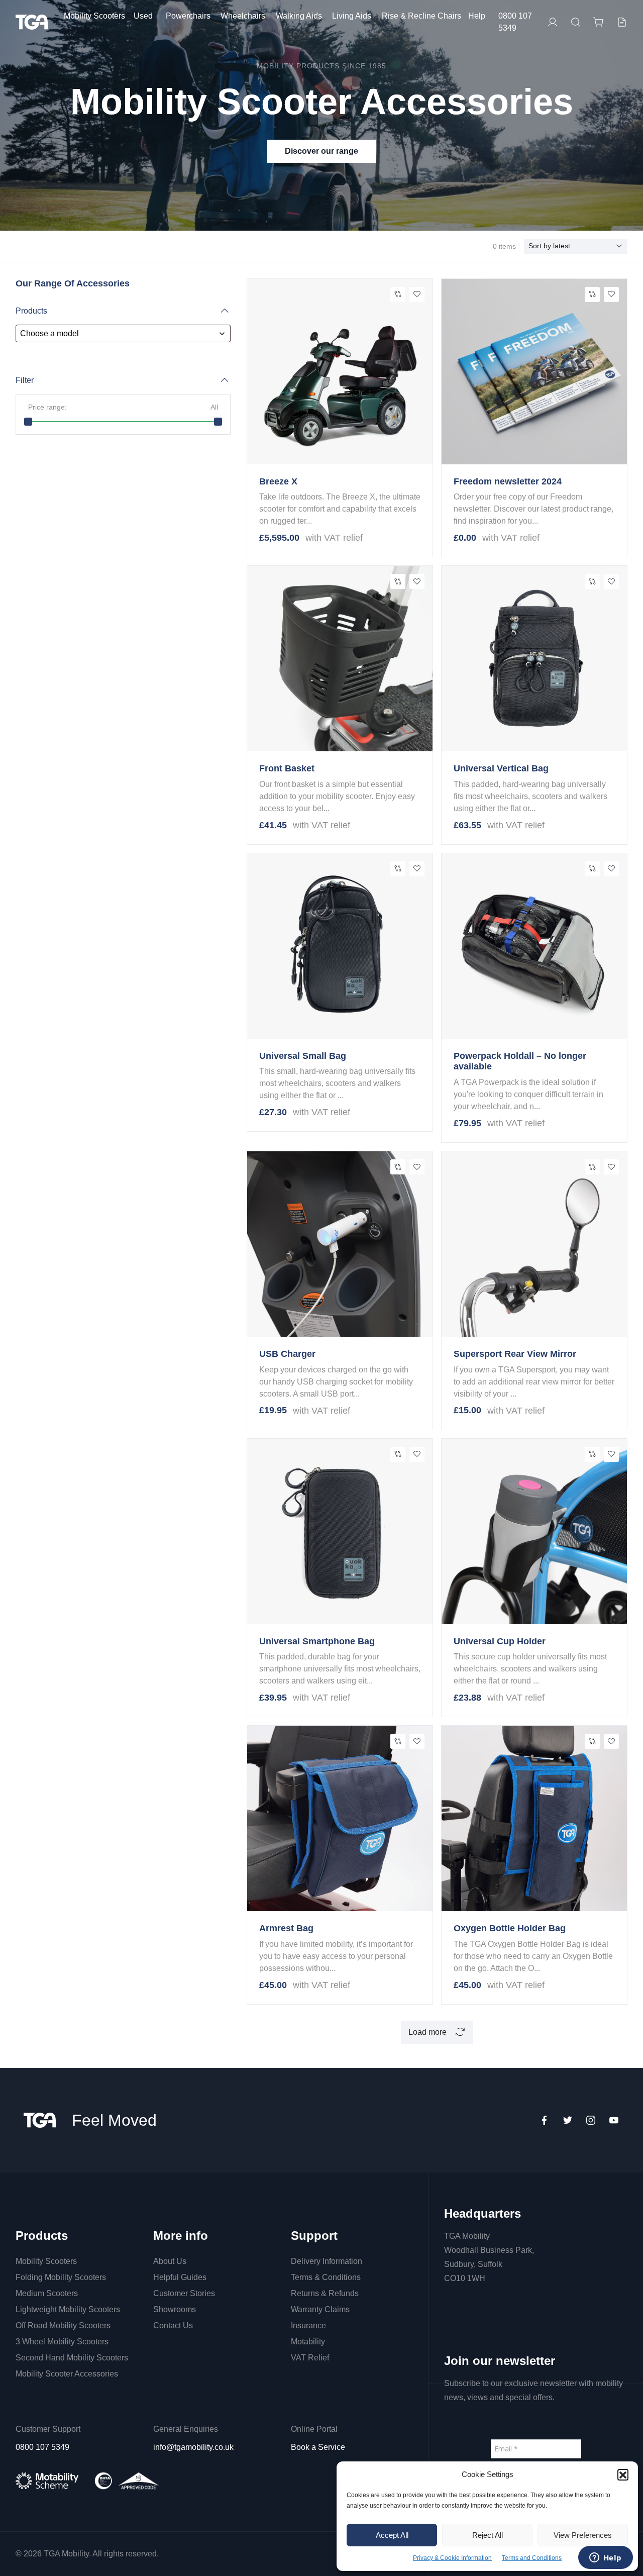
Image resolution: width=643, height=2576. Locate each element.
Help (477, 16)
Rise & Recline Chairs (421, 16)
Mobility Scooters (94, 16)
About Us (170, 2261)
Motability (308, 2342)
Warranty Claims (320, 2309)
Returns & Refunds (325, 2293)
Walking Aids (299, 16)
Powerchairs (188, 16)
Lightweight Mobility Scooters (68, 2309)
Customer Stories (184, 2293)
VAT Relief (310, 2358)
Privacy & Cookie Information (452, 2558)
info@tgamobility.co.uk (193, 2447)
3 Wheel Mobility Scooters (62, 2342)
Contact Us (173, 2325)
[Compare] (398, 294)
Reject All (488, 2535)
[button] (623, 2474)
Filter (25, 380)
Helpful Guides (180, 2277)
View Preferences (583, 2535)
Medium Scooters (47, 2293)
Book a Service (318, 2447)
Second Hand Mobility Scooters (72, 2358)
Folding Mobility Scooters (61, 2277)
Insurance (308, 2325)
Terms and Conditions (532, 2558)
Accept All (392, 2535)
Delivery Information (327, 2261)
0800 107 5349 (515, 22)
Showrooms (175, 2309)
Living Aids (352, 16)
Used (143, 16)
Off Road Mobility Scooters (63, 2325)
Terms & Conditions (326, 2277)
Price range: (123, 407)
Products (31, 311)
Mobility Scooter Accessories (67, 2374)
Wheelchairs (243, 16)
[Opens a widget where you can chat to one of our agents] (605, 2558)
